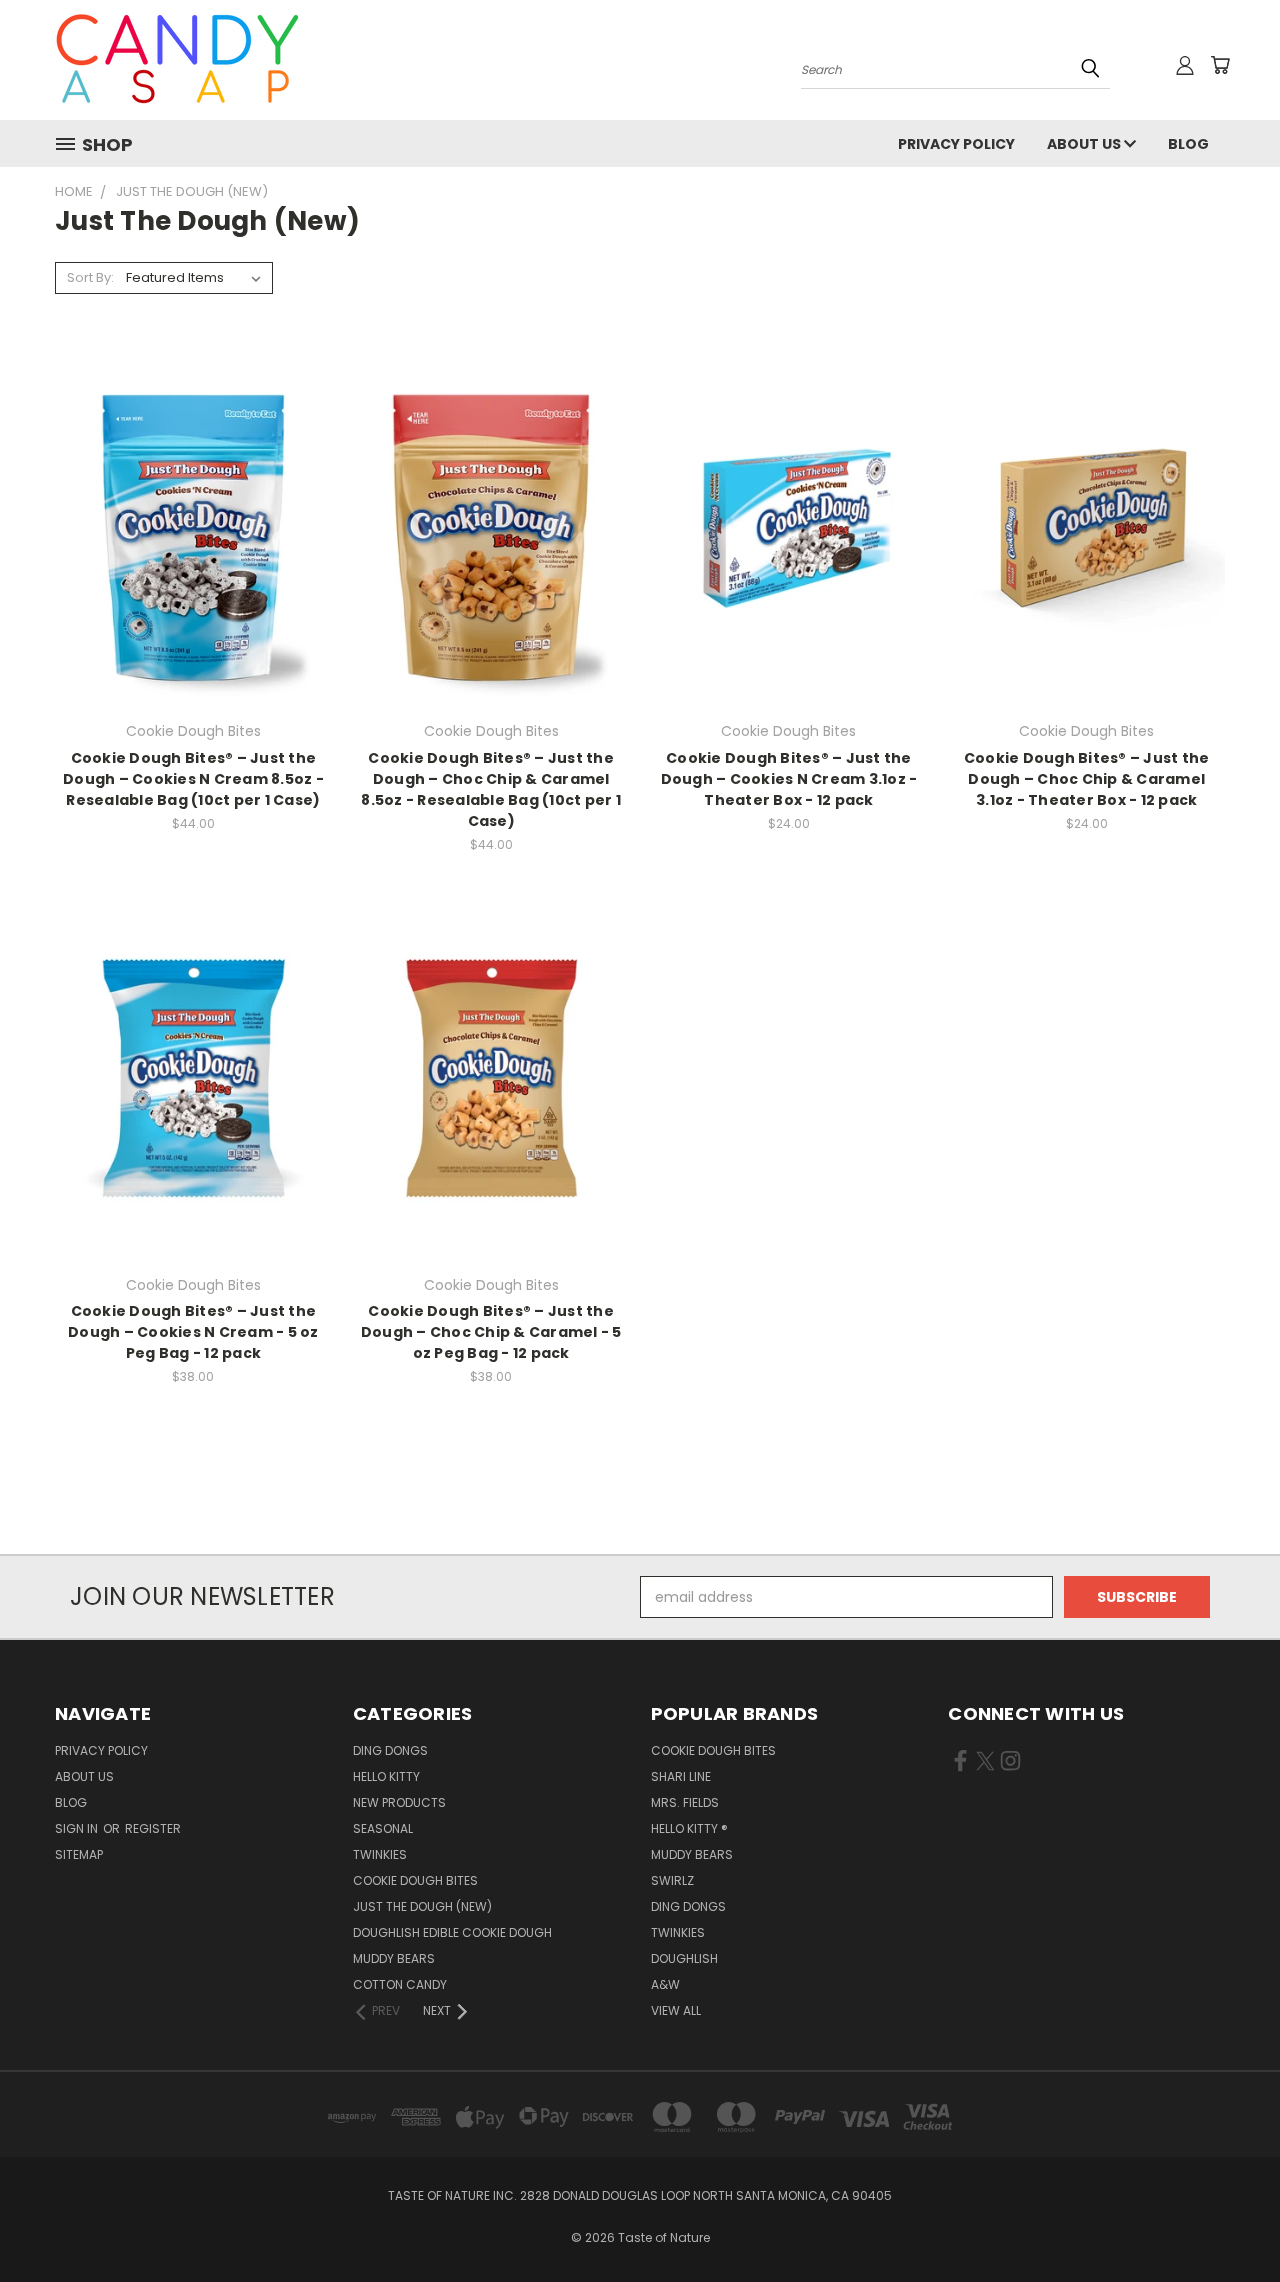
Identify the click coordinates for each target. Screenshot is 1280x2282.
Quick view (193, 503)
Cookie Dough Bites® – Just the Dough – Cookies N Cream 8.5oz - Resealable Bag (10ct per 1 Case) (193, 779)
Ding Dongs (390, 1750)
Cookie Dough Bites (415, 1880)
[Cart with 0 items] (1220, 65)
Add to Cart (193, 540)
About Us (1085, 144)
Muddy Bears (394, 1958)
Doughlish (684, 1958)
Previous (1227, 2219)
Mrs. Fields (685, 1802)
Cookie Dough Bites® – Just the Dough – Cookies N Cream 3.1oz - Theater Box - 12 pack (789, 779)
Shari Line (681, 1776)
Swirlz (672, 1880)
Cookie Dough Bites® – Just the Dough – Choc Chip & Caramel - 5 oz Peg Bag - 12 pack (491, 1332)
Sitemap (79, 1854)
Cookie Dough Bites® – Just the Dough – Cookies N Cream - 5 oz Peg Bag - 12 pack (193, 1332)
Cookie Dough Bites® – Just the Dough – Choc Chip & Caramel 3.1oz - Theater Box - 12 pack (1087, 779)
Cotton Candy (400, 1984)
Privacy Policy (956, 144)
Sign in (78, 1828)
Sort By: (90, 277)
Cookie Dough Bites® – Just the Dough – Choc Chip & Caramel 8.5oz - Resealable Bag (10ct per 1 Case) (491, 789)
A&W (665, 1984)
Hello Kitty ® (689, 1828)
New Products (399, 1802)
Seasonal (383, 1828)
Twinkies (380, 1854)
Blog (1188, 144)
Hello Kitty (386, 1776)
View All (676, 2010)
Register (153, 1828)
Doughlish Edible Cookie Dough (452, 1932)
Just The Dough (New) (422, 1906)
